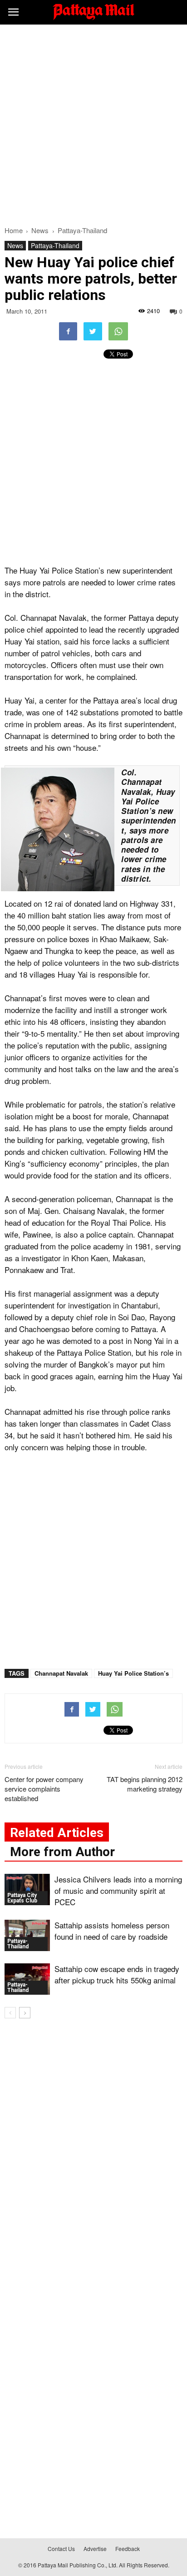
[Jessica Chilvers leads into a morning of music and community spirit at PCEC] (27, 1890)
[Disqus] (93, 2156)
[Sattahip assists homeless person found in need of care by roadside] (27, 1935)
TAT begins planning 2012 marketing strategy (145, 1784)
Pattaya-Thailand (55, 245)
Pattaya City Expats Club (22, 1898)
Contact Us (61, 2549)
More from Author (62, 1852)
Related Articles (57, 1833)
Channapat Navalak (61, 1673)
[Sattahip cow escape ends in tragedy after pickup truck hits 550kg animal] (27, 1979)
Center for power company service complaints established (44, 1789)
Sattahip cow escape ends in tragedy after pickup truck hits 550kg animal (117, 1974)
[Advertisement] (93, 123)
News (15, 245)
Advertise (95, 2549)
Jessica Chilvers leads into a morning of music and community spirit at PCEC (118, 1890)
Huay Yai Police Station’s (133, 1673)
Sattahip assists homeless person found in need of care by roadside (112, 1931)
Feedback (128, 2549)
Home (14, 230)
